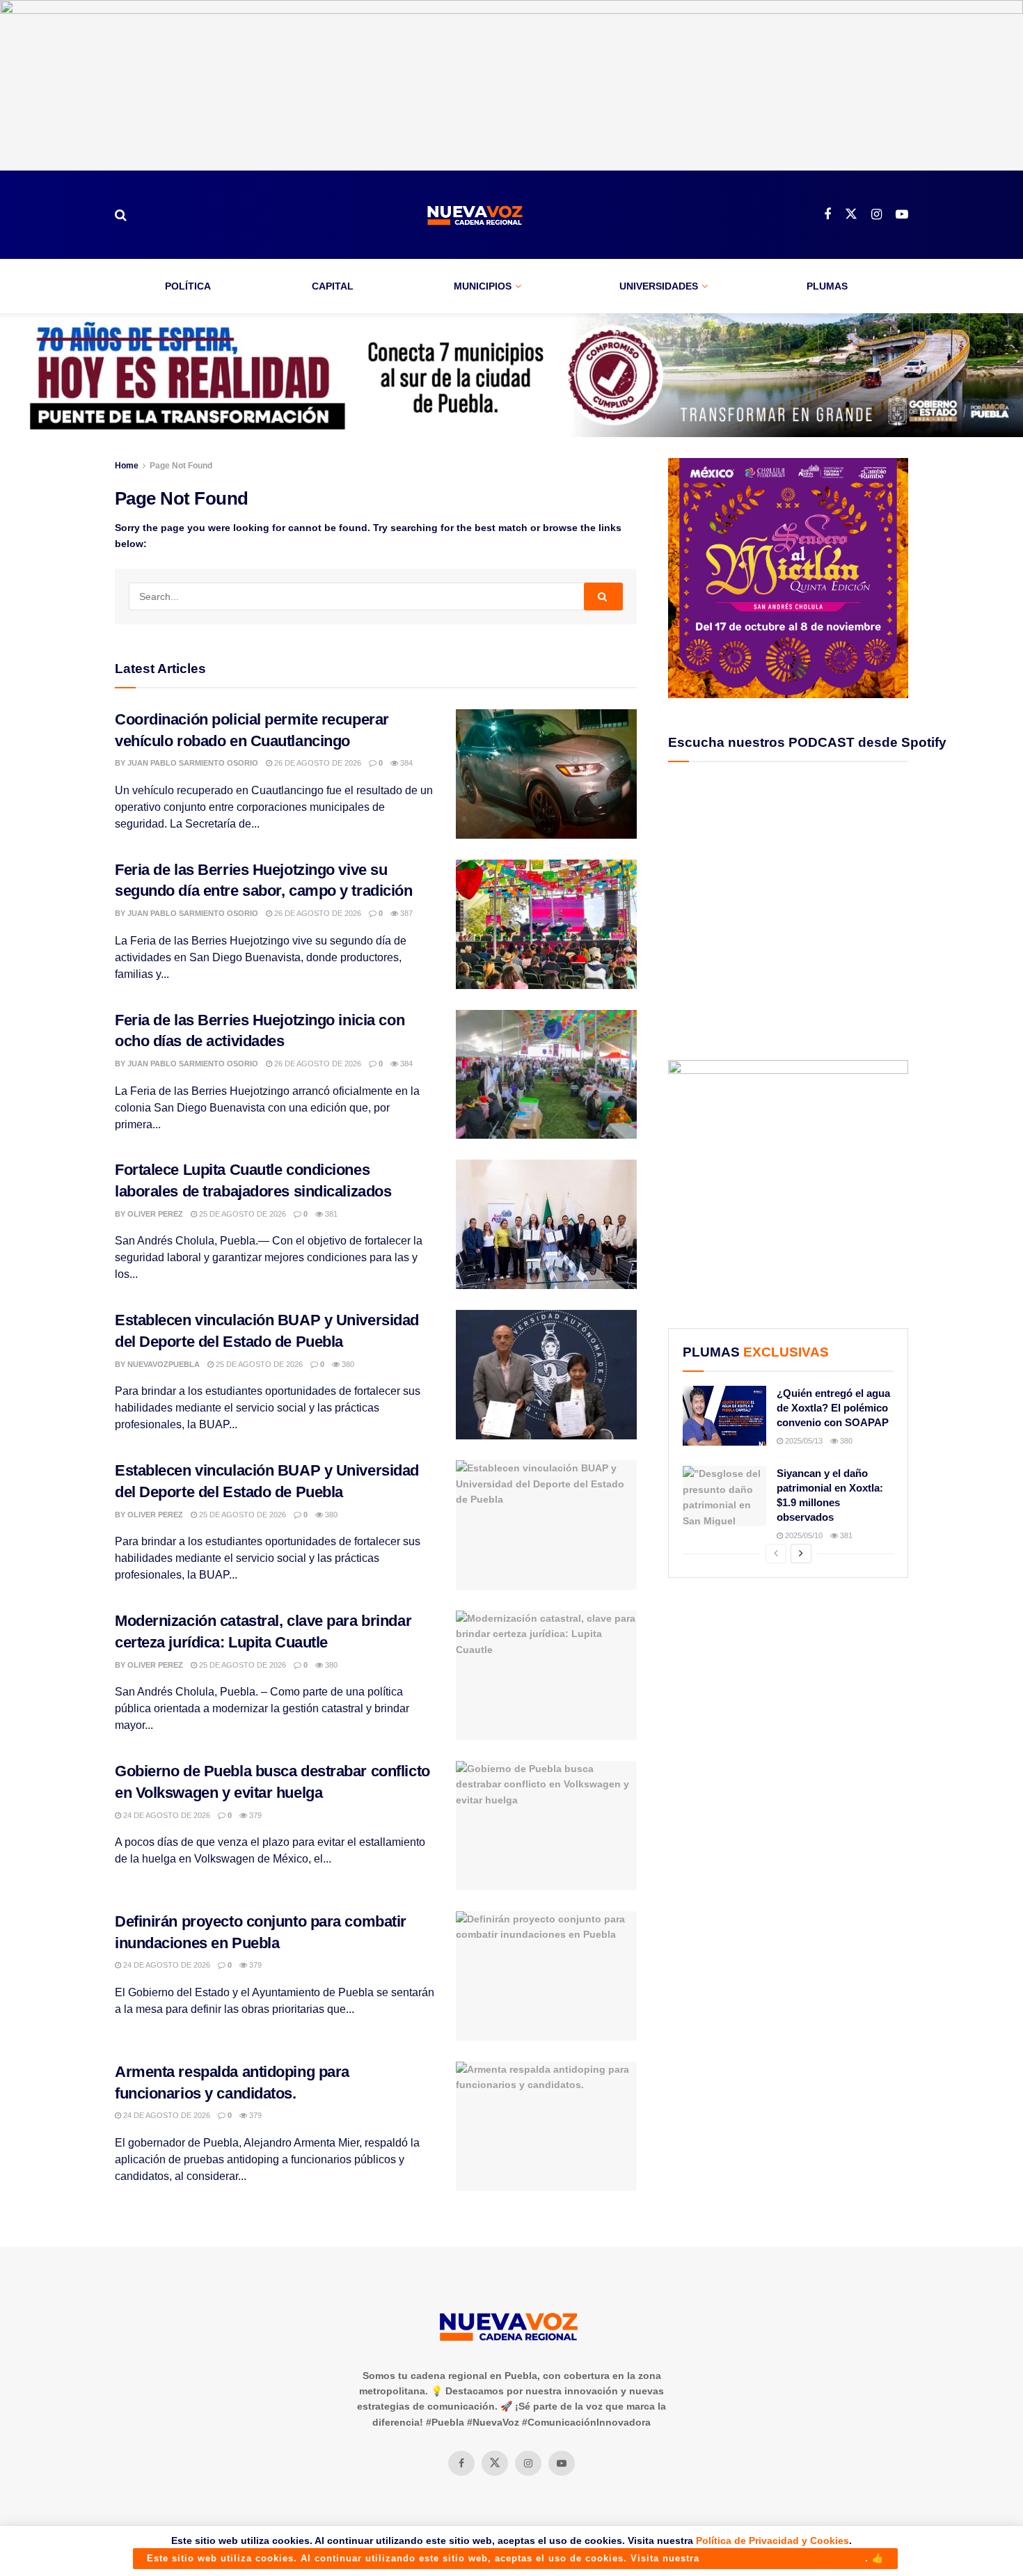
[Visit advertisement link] (511, 85)
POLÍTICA (188, 286)
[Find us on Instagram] (877, 215)
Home (127, 466)
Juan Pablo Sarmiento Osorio (193, 763)
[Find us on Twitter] (851, 214)
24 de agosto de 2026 (166, 1815)
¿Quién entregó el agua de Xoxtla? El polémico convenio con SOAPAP (833, 1408)
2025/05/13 (803, 1441)
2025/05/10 (803, 1535)
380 (347, 1364)
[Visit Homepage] (475, 215)
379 (254, 1815)
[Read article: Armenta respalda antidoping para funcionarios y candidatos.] (546, 2126)
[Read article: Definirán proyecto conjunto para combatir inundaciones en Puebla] (546, 1976)
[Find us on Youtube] (902, 215)
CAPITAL (333, 286)
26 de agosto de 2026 (317, 763)
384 (405, 763)
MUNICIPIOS (483, 286)
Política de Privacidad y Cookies (772, 2541)
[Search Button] (121, 215)
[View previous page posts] (776, 1554)
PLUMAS (827, 286)
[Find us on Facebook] (827, 215)
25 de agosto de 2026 (241, 1214)
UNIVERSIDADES (659, 286)
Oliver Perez (155, 1214)
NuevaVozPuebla (164, 1364)
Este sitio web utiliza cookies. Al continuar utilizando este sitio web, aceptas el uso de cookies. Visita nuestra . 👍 (515, 2558)
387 (405, 913)
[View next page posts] (801, 1554)
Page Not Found (181, 466)
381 (330, 1214)
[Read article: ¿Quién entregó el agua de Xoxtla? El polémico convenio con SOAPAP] (724, 1416)
